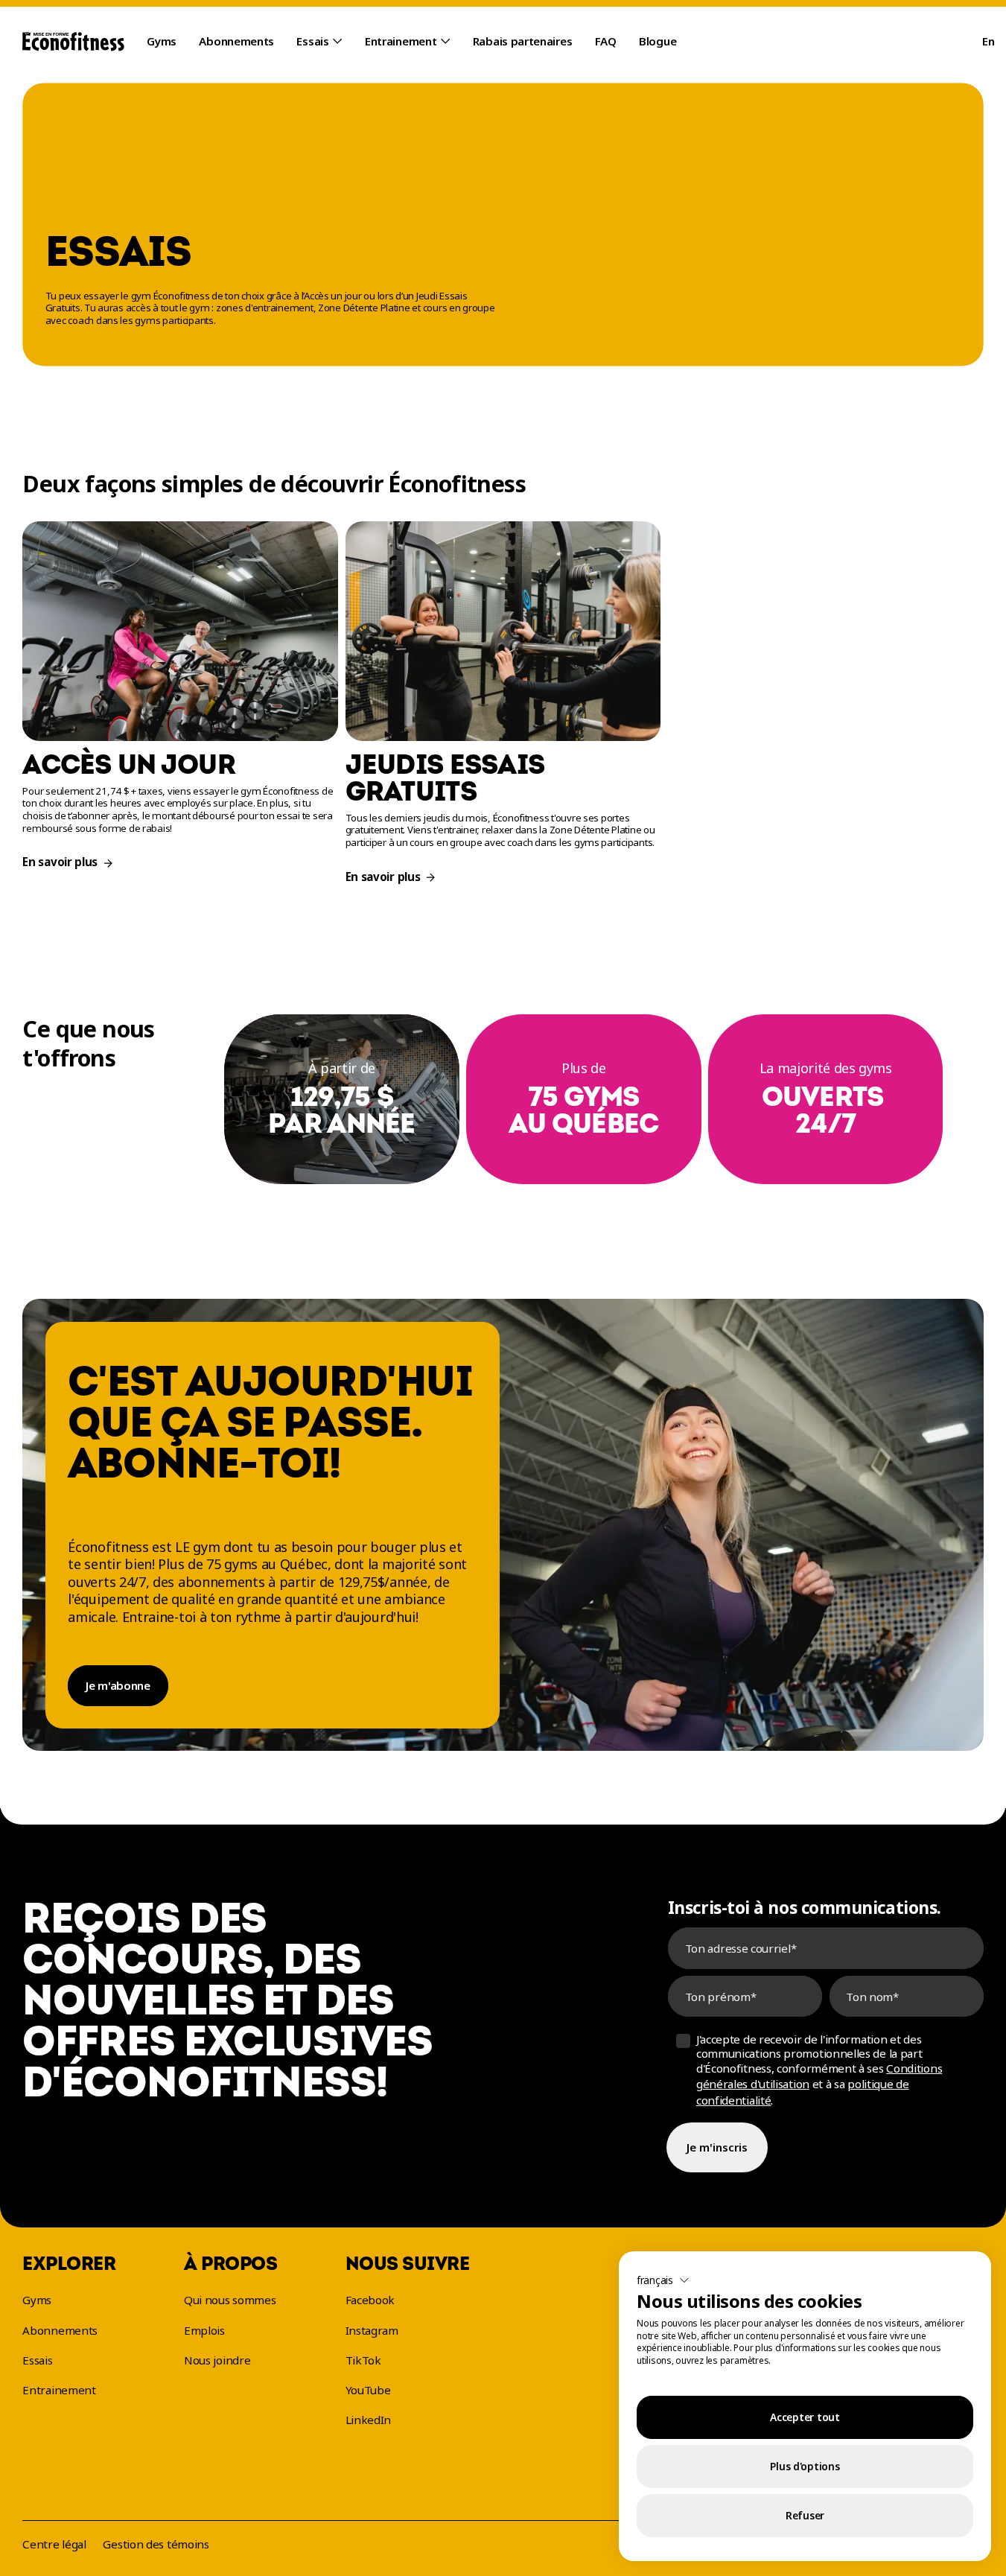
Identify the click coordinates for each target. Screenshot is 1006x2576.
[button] (663, 2280)
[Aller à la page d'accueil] (73, 42)
